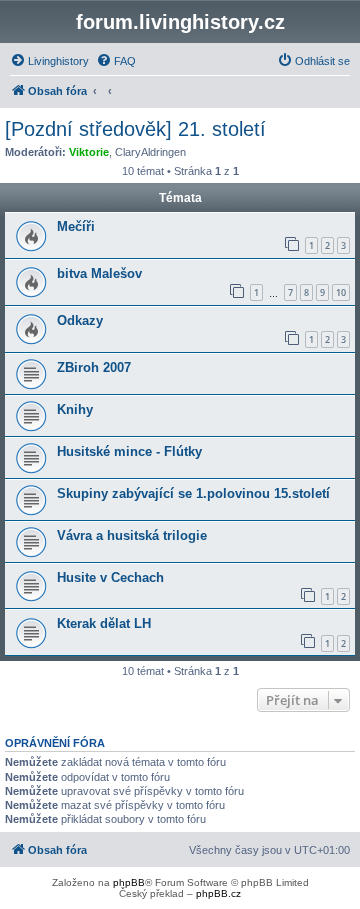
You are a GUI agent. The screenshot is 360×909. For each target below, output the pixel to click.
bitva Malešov (99, 273)
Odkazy (80, 320)
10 (341, 292)
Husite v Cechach (110, 577)
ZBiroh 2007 (94, 367)
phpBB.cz (218, 893)
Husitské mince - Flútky (129, 451)
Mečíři (76, 226)
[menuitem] (49, 61)
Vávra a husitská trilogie (132, 535)
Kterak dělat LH (104, 623)
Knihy (75, 409)
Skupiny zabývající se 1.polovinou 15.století (193, 493)
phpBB (129, 882)
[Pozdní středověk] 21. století (135, 129)
